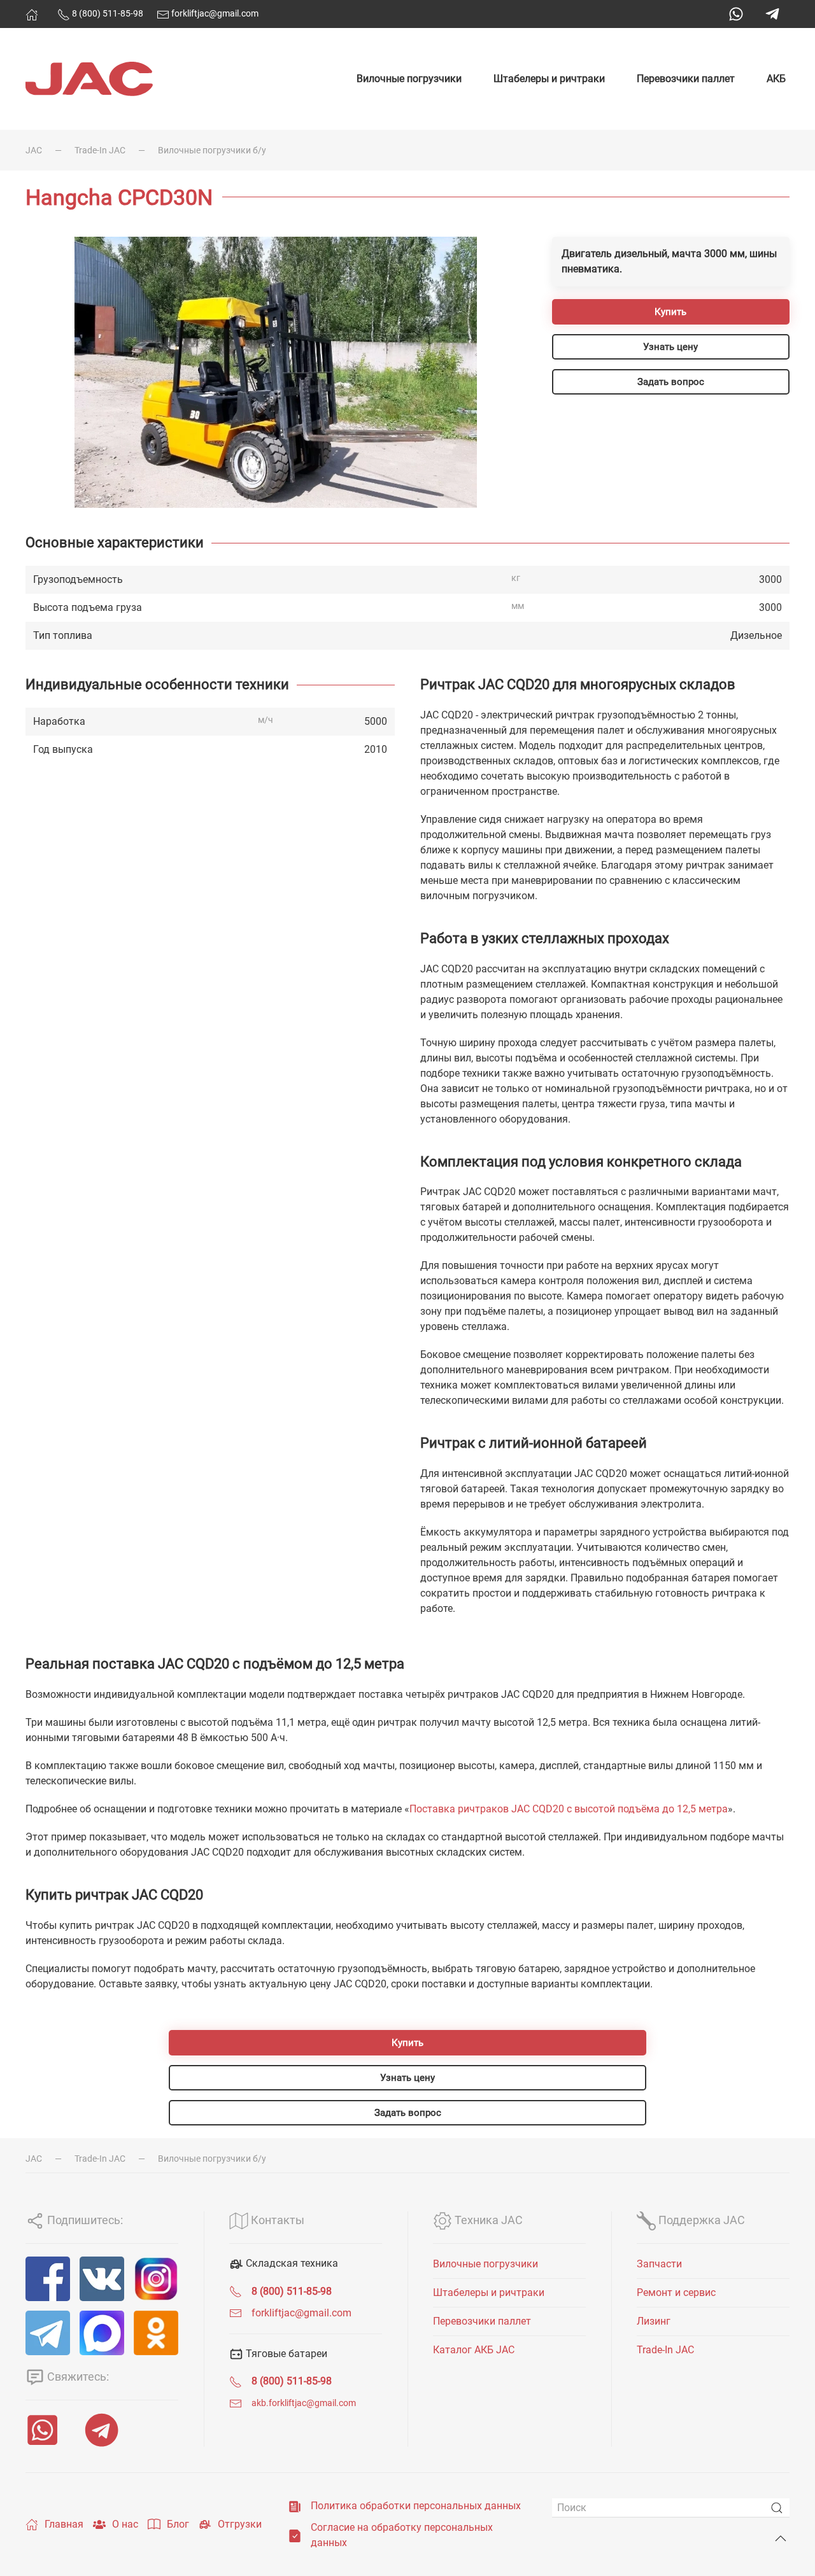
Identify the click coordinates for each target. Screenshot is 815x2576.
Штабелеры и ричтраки (549, 79)
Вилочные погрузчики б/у (212, 150)
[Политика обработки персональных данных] (295, 2506)
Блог (178, 2524)
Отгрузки (240, 2524)
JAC (34, 150)
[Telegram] (772, 14)
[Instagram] (156, 2279)
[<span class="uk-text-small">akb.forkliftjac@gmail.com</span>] (236, 2403)
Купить (670, 312)
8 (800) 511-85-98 (107, 13)
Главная (64, 2524)
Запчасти (659, 2264)
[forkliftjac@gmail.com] (236, 2313)
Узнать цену (670, 347)
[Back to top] (781, 2538)
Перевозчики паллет (686, 79)
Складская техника (291, 2263)
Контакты (276, 2220)
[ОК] (156, 2333)
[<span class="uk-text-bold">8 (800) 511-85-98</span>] (236, 2291)
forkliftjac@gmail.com (214, 13)
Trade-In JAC (100, 150)
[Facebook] (48, 2279)
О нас (125, 2524)
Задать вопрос (671, 382)
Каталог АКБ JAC (474, 2350)
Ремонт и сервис (676, 2292)
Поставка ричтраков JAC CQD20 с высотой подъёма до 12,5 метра (569, 1809)
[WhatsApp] (736, 14)
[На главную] (32, 15)
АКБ (776, 79)
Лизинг (654, 2321)
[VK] (102, 2279)
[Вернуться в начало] (89, 79)
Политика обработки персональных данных (416, 2506)
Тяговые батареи (285, 2354)
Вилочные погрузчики (409, 79)
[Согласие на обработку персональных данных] (295, 2535)
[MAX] (102, 2333)
